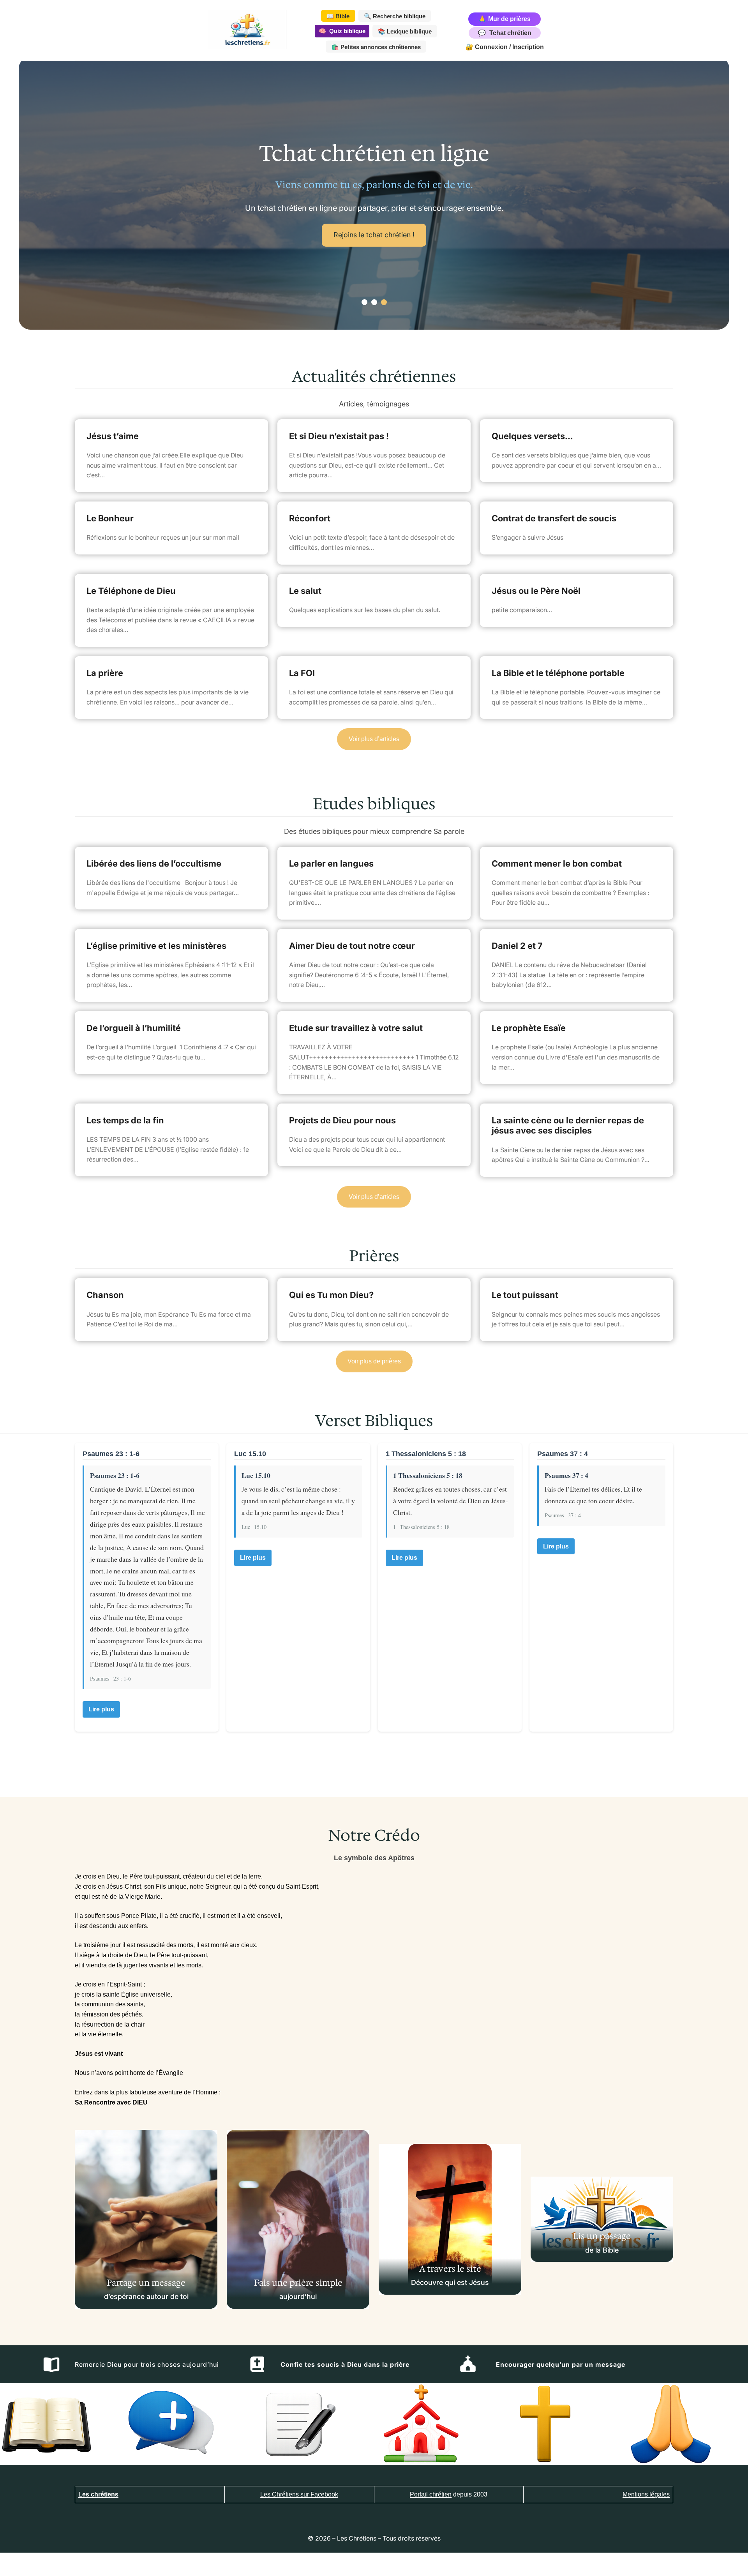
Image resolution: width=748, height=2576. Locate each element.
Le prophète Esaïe (529, 1028)
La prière (105, 673)
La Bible (415, 241)
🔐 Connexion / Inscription (505, 47)
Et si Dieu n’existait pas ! (339, 436)
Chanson (105, 1295)
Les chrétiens (98, 2494)
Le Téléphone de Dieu (131, 591)
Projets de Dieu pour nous (342, 1120)
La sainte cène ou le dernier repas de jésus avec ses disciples (568, 1125)
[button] (364, 302)
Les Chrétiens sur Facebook (299, 2494)
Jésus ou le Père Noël (536, 591)
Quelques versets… (532, 436)
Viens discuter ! (345, 241)
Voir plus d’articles (374, 739)
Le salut (305, 591)
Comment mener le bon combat (557, 863)
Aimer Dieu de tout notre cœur (352, 946)
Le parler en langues (331, 863)
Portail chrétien (431, 2494)
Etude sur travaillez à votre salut (356, 1028)
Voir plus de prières (374, 1361)
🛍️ (376, 47)
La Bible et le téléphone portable (558, 673)
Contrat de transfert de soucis (554, 518)
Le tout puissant (525, 1295)
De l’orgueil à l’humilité (134, 1028)
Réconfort (310, 518)
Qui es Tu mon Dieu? (331, 1295)
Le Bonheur (110, 518)
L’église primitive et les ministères (156, 946)
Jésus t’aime (113, 436)
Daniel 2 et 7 (517, 946)
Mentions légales (646, 2494)
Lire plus (101, 1709)
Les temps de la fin (125, 1120)
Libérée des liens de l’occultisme (154, 863)
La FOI (302, 673)
